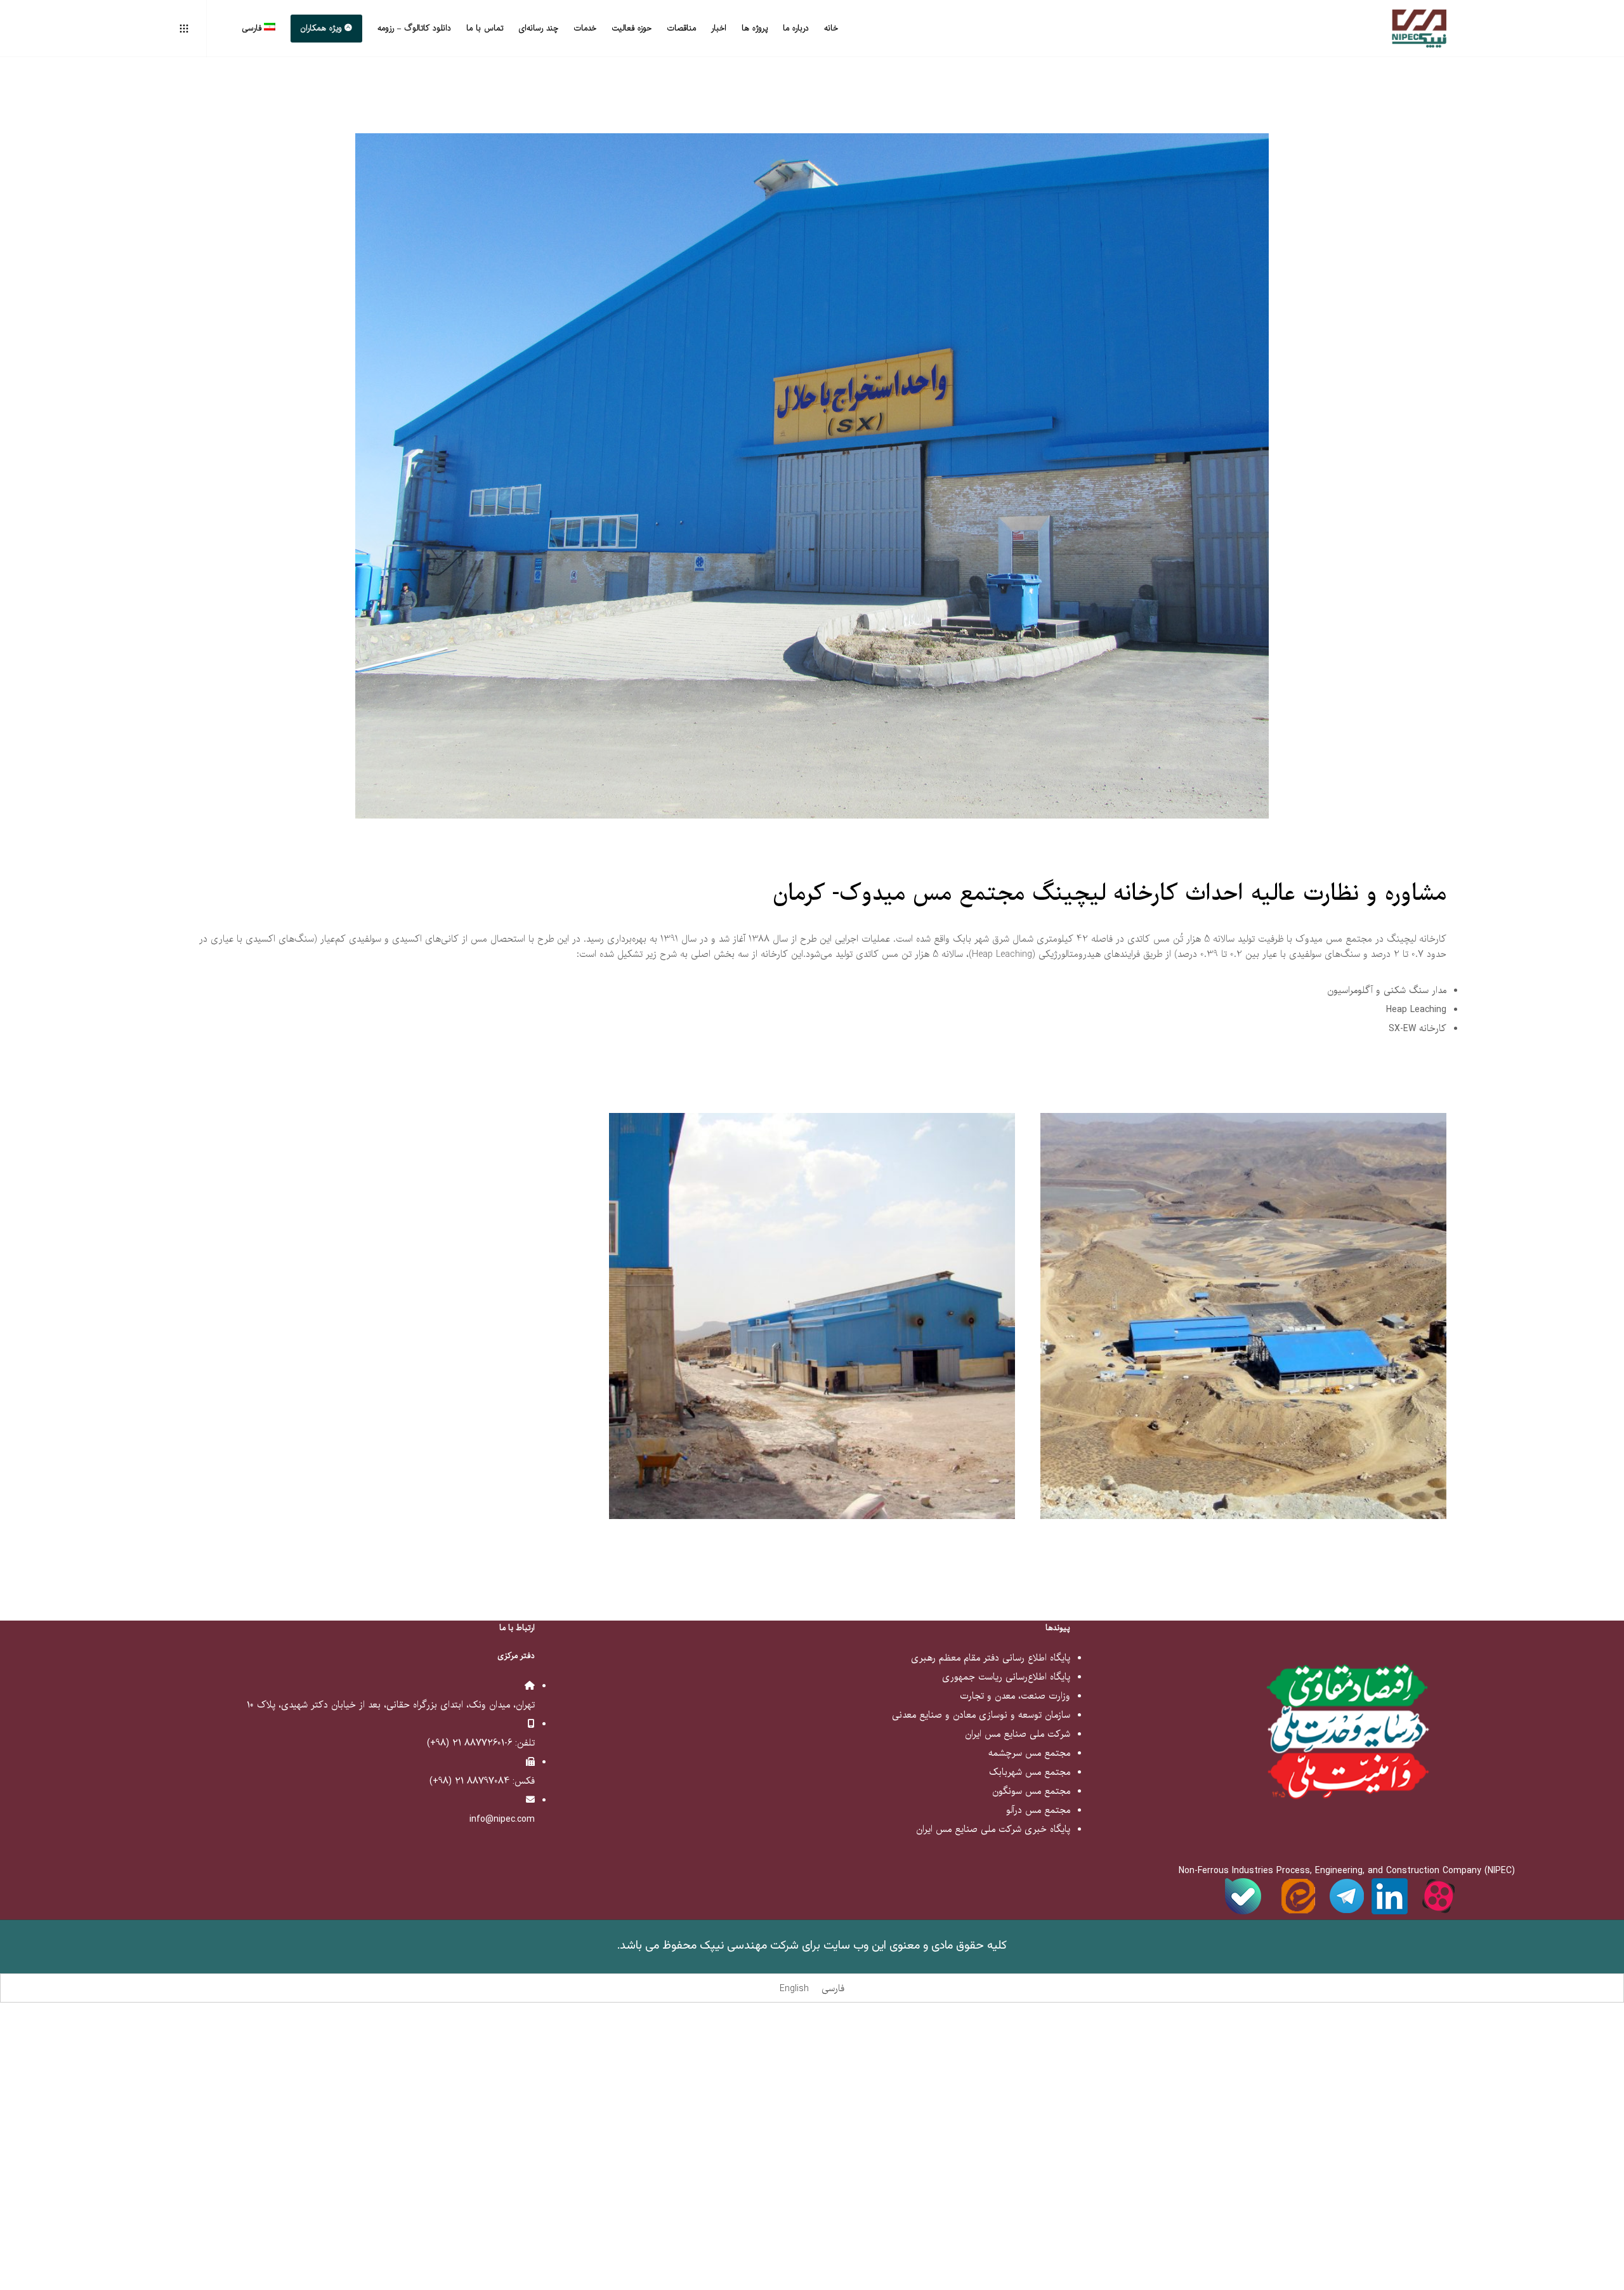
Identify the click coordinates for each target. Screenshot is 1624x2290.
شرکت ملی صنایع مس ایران (1018, 1734)
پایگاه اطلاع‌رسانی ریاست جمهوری (1006, 1677)
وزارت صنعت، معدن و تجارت (1015, 1696)
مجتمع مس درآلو (1038, 1810)
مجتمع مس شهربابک (1030, 1772)
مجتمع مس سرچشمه (1029, 1753)
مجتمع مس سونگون (1031, 1791)
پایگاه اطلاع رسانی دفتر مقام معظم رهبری (991, 1658)
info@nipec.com (502, 1819)
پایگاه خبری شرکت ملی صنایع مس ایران (993, 1829)
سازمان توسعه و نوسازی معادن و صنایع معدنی (981, 1715)
